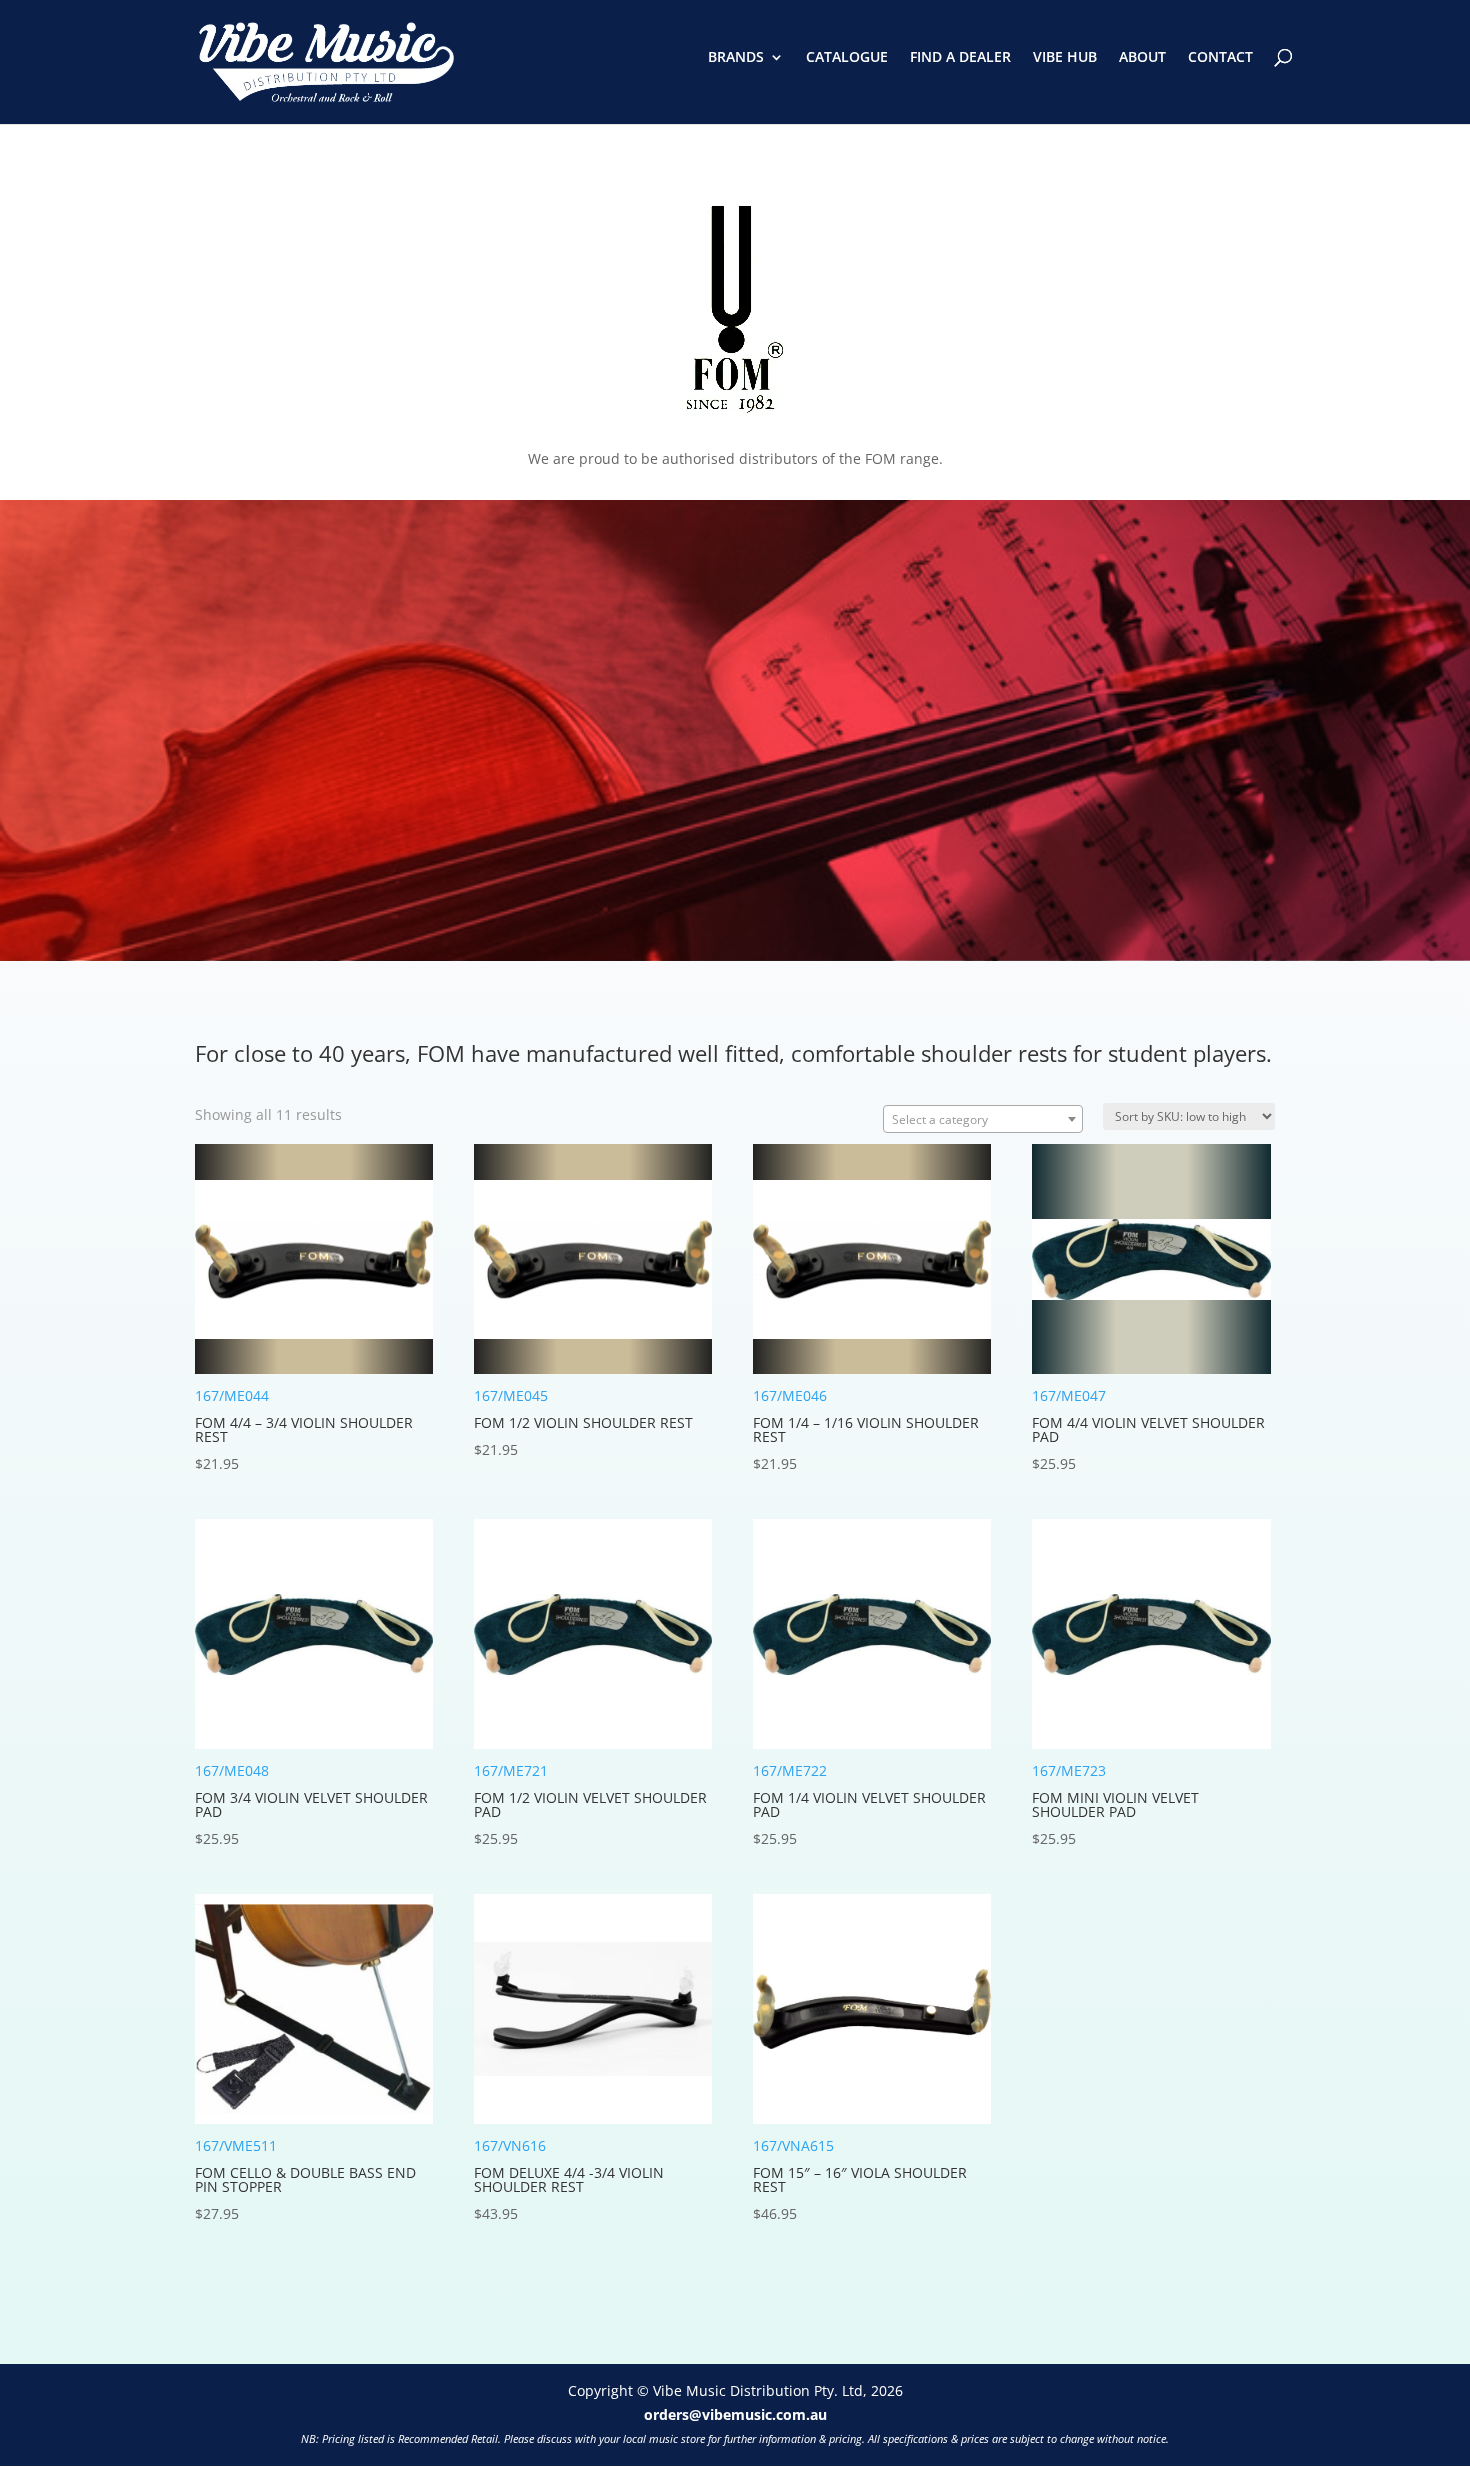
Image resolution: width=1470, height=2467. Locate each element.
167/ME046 (866, 1429)
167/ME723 (1115, 1804)
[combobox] (983, 1119)
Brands (736, 58)
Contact (1220, 58)
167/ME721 (590, 1804)
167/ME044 (304, 1429)
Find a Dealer (960, 58)
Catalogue (847, 58)
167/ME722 (869, 1804)
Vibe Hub (1065, 58)
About (1142, 58)
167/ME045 (583, 1422)
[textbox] (983, 1120)
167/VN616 (569, 2179)
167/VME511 (305, 2179)
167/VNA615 (860, 2179)
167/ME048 (311, 1804)
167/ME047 (1148, 1429)
